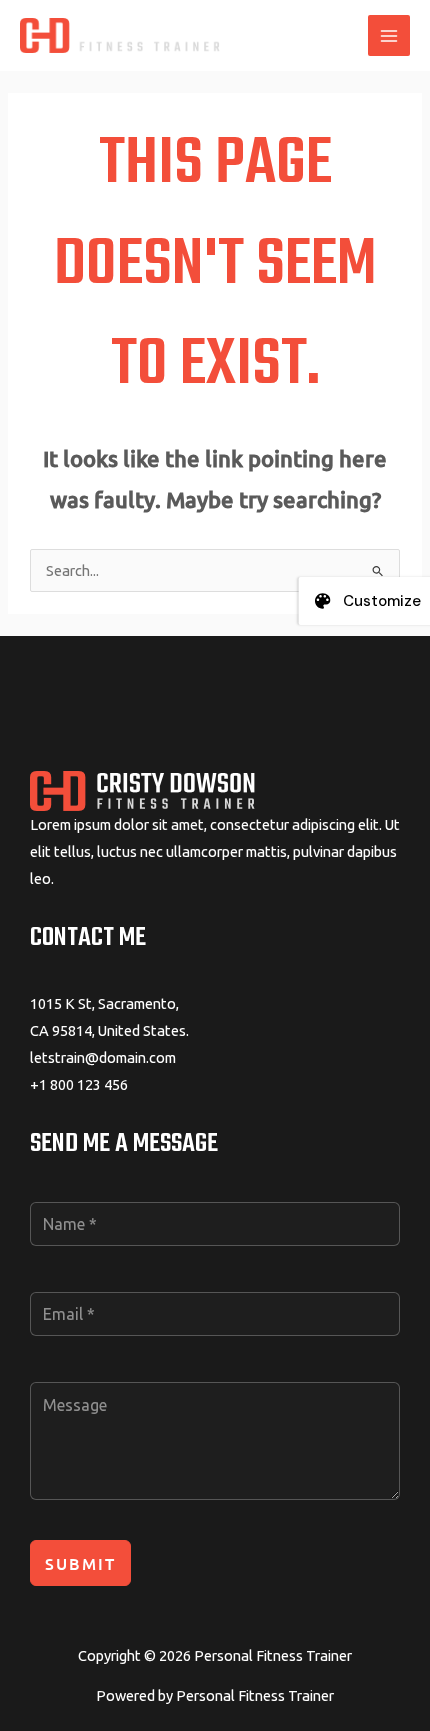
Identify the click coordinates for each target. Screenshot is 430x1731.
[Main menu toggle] (389, 36)
